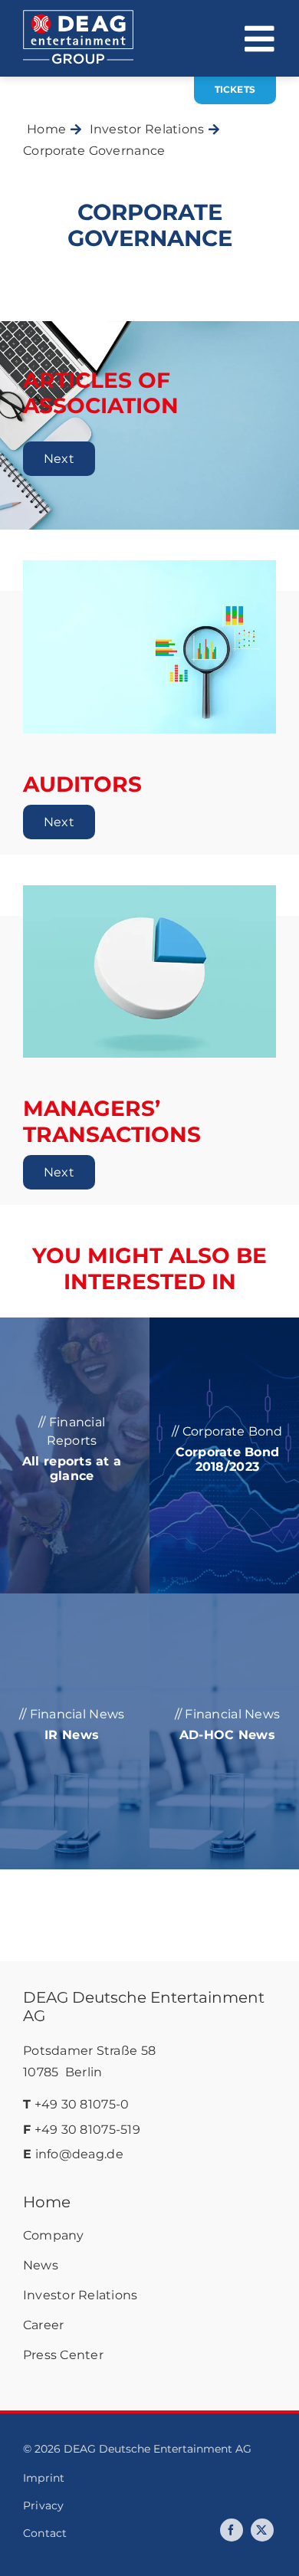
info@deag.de (79, 2154)
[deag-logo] (78, 17)
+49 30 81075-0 (82, 2104)
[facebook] (232, 2530)
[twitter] (262, 2530)
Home (47, 2202)
